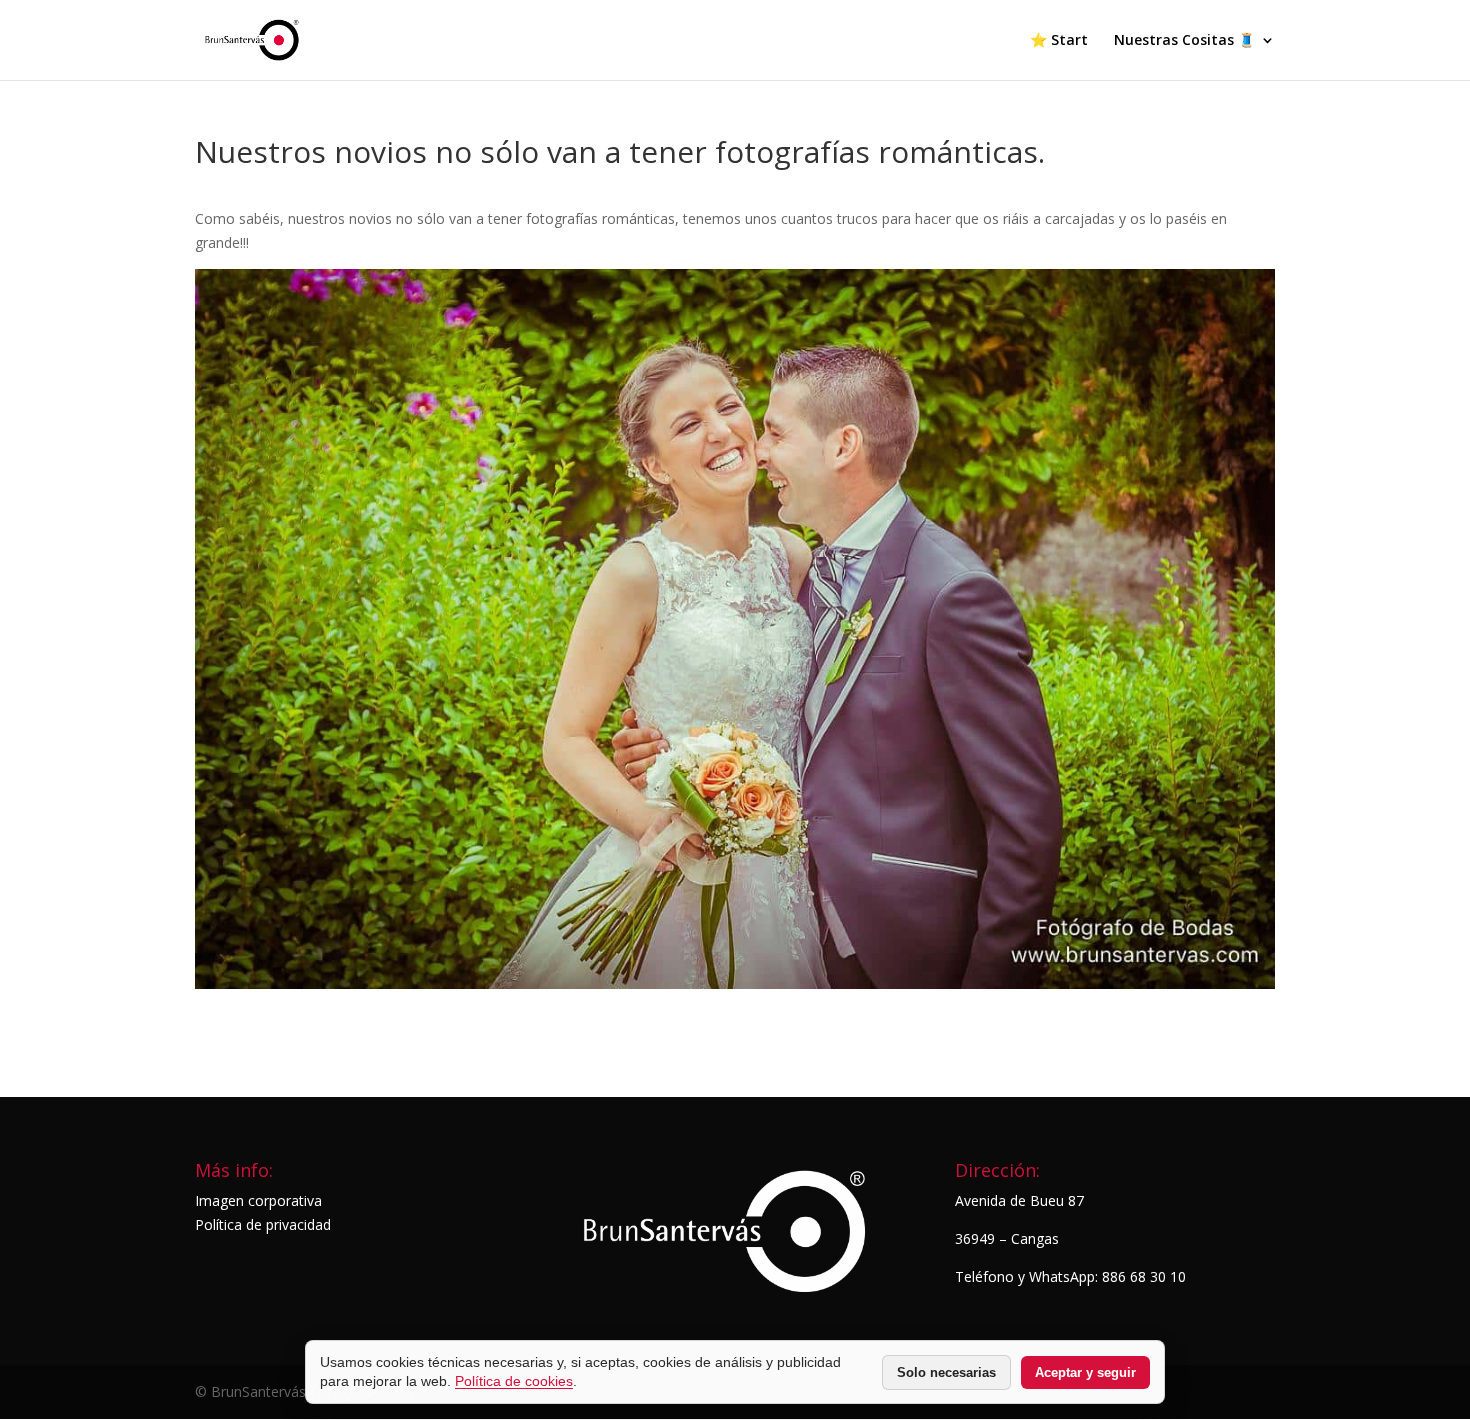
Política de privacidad (263, 1224)
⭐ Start (1059, 41)
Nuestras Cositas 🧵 (1184, 41)
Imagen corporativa (258, 1200)
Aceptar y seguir (1085, 1372)
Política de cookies (514, 1381)
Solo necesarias (946, 1372)
